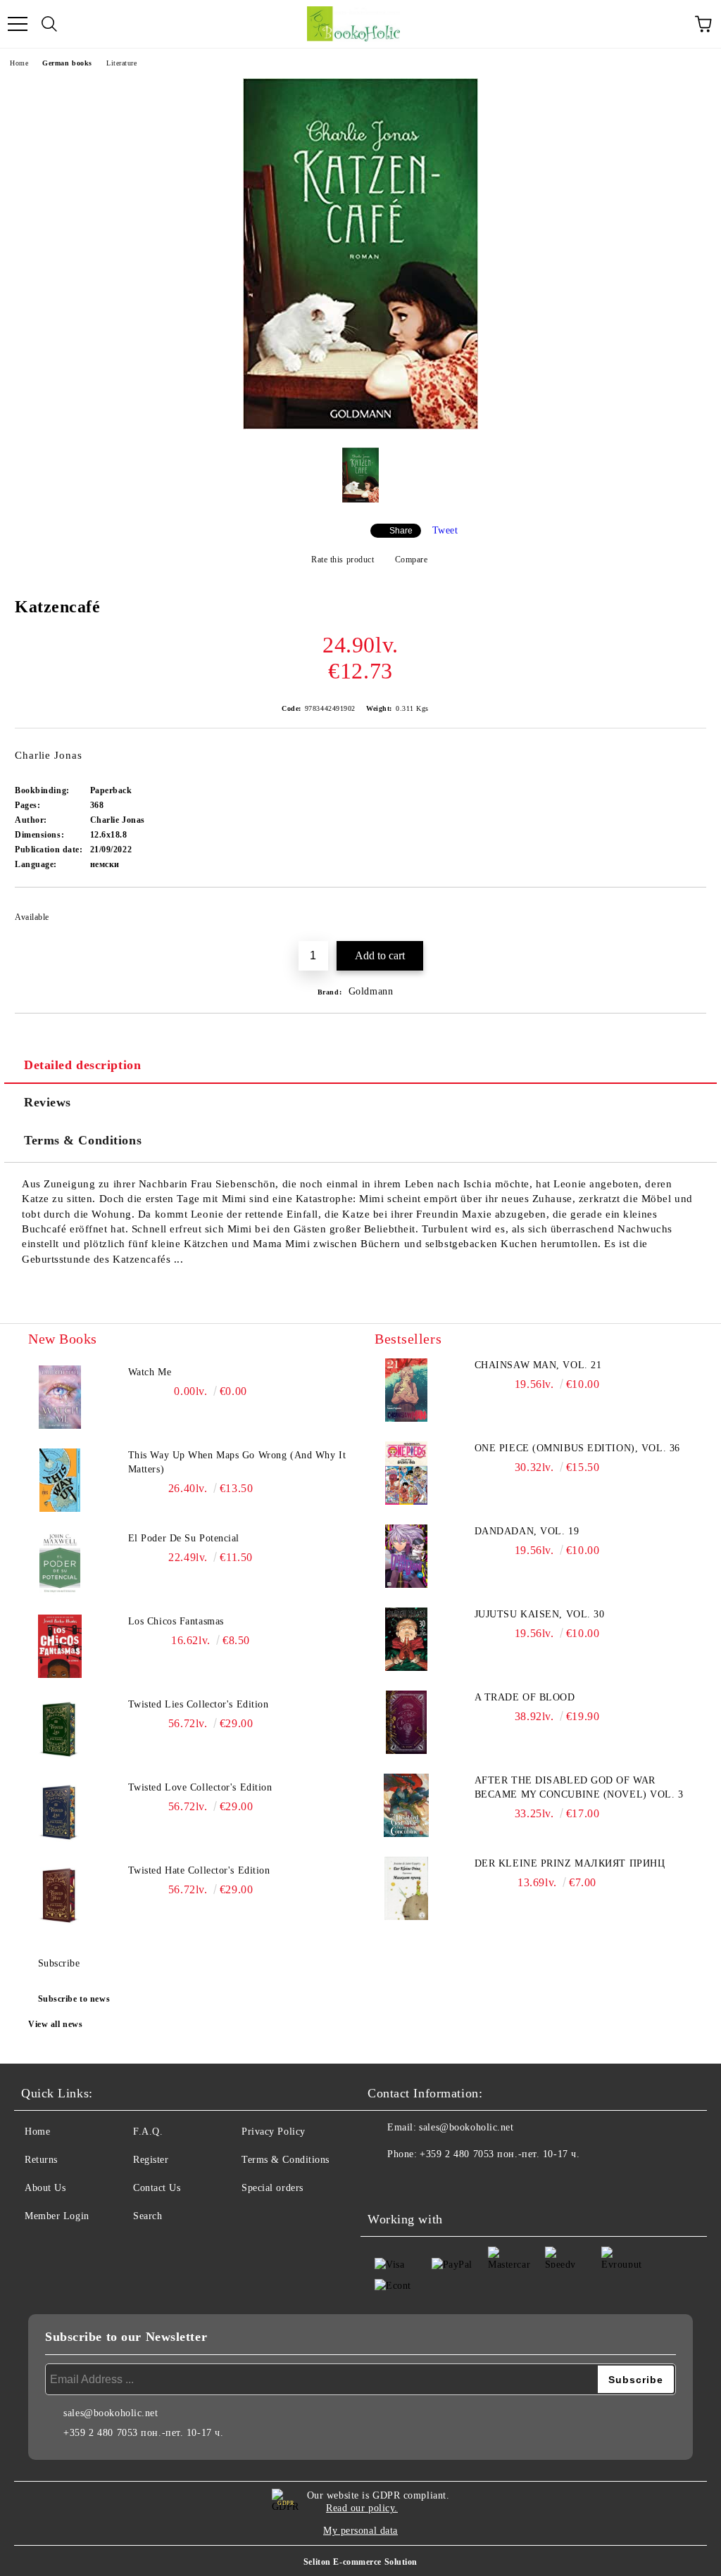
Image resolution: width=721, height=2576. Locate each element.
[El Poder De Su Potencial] (60, 1563)
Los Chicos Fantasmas (176, 1621)
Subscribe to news (74, 1999)
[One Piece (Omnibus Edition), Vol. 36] (406, 1473)
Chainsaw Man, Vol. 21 (538, 1365)
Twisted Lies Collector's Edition (199, 1704)
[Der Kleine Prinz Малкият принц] (406, 1888)
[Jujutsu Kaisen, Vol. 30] (406, 1639)
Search (148, 2216)
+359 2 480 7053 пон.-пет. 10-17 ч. (500, 2154)
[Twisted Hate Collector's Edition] (60, 1895)
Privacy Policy (274, 2132)
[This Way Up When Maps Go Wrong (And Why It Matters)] (60, 1480)
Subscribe (59, 1963)
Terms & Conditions (83, 1140)
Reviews (48, 1102)
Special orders (272, 2188)
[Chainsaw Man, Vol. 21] (406, 1390)
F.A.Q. (148, 2132)
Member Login (57, 2216)
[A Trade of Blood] (406, 1722)
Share (401, 531)
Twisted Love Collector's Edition (200, 1787)
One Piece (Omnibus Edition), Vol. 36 (577, 1448)
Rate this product (343, 560)
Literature (122, 63)
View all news (55, 2024)
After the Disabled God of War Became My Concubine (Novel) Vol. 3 (579, 1787)
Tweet (445, 530)
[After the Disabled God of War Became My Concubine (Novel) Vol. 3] (406, 1805)
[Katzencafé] (360, 426)
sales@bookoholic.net (466, 2127)
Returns (41, 2160)
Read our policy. (362, 2508)
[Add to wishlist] (686, 911)
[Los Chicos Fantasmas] (60, 1646)
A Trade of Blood (525, 1697)
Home (19, 63)
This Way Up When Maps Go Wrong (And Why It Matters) (237, 1462)
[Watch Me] (60, 1397)
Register (151, 2160)
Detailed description (82, 1065)
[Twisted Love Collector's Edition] (60, 1812)
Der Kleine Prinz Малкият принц (570, 1863)
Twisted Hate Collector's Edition (199, 1870)
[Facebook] (386, 2183)
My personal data (360, 2531)
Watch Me (150, 1372)
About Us (45, 2188)
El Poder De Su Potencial (184, 1538)
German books (67, 63)
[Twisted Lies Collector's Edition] (60, 1729)
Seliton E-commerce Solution (360, 2562)
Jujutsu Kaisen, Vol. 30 (540, 1614)
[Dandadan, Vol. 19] (406, 1556)
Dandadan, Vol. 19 (527, 1531)
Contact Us (157, 2188)
